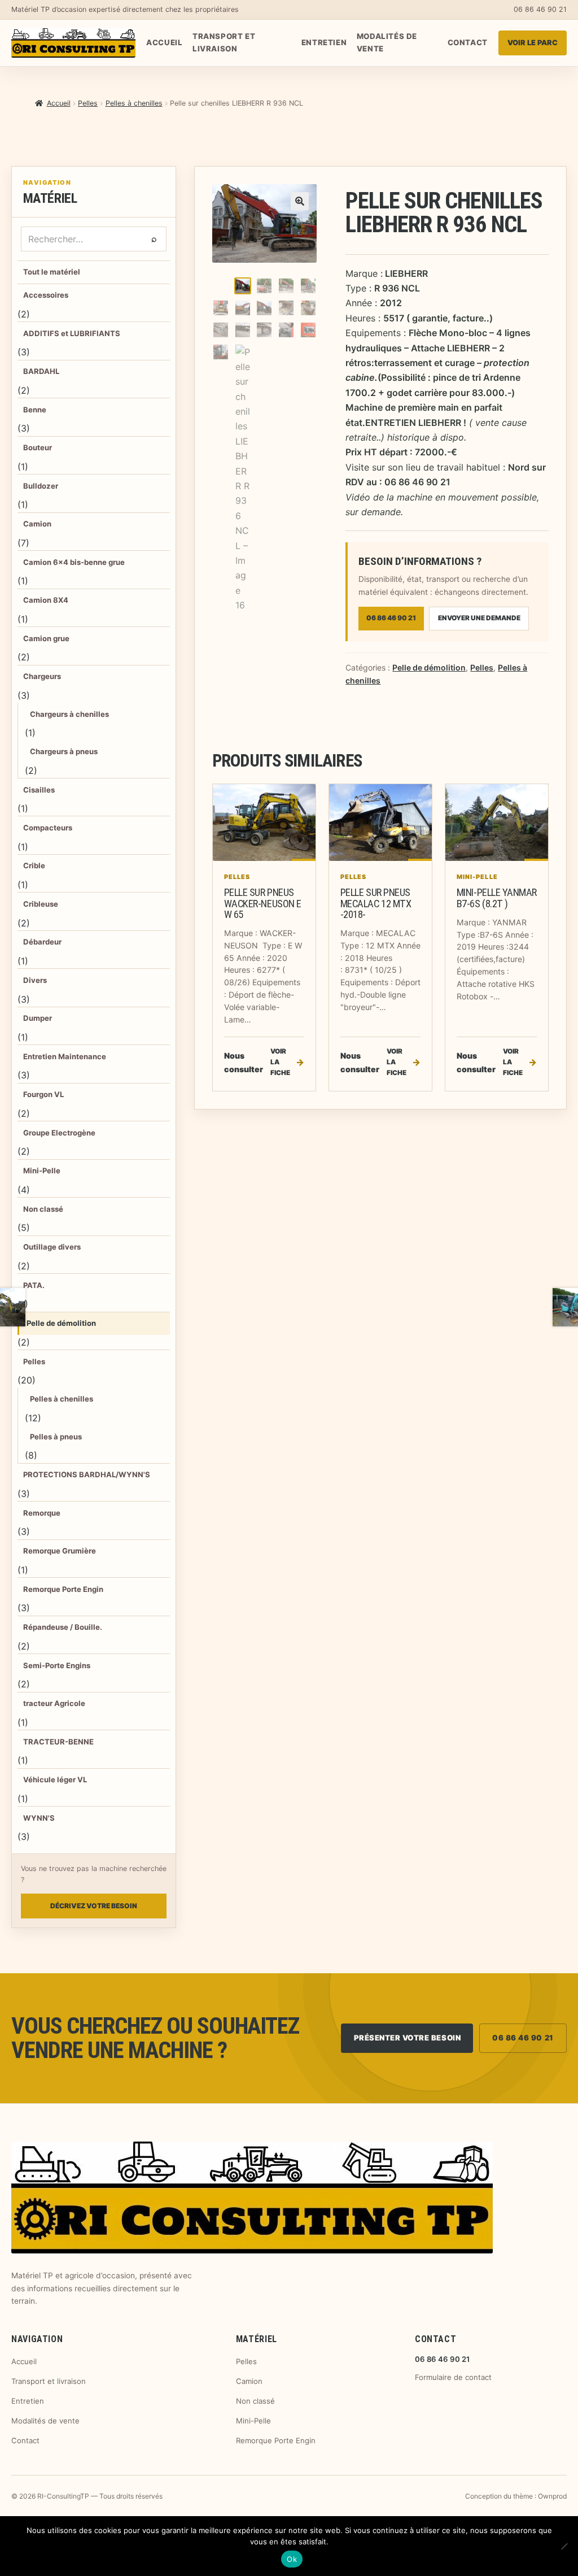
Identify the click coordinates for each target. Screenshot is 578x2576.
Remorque (42, 1513)
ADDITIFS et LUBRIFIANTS (72, 333)
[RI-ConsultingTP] (73, 43)
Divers (35, 980)
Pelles (88, 103)
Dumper (38, 1018)
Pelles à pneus (56, 1437)
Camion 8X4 (46, 600)
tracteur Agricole (54, 1703)
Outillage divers (52, 1247)
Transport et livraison (224, 42)
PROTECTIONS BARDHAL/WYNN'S (87, 1474)
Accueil (164, 42)
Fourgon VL (43, 1094)
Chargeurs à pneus (64, 751)
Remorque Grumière (60, 1551)
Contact (468, 42)
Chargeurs (42, 676)
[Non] (564, 2546)
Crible (34, 865)
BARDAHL (41, 371)
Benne (35, 410)
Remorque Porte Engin (63, 1589)
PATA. (34, 1285)
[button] (300, 201)
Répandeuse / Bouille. (63, 1627)
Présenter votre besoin (408, 2038)
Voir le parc (533, 43)
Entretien (324, 42)
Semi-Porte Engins (57, 1665)
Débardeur (42, 942)
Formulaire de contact (453, 2377)
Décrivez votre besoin (94, 1906)
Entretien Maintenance (65, 1056)
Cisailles (39, 790)
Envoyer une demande (479, 618)
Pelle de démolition (61, 1323)
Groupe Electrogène (59, 1133)
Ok (292, 2559)
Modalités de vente (387, 42)
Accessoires (46, 295)
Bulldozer (41, 486)
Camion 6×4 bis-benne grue (74, 562)
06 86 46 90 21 (540, 9)
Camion (37, 524)
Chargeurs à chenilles (69, 714)
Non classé (43, 1209)
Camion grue (46, 638)
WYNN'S (39, 1818)
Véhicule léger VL (55, 1779)
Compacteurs (48, 828)
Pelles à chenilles (134, 103)
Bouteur (38, 447)
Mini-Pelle (42, 1170)
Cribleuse (41, 904)
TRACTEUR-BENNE (58, 1742)
